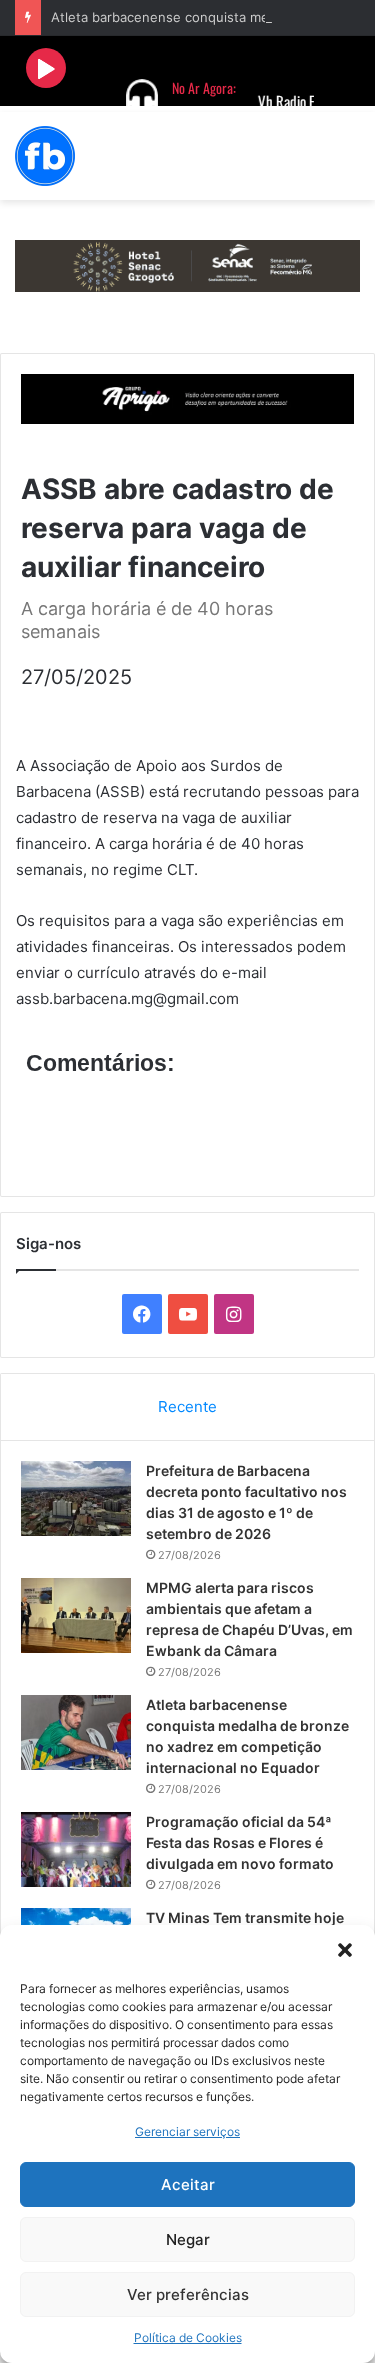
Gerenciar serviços (187, 2131)
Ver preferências (188, 2294)
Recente (187, 1406)
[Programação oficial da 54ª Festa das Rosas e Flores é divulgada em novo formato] (76, 1849)
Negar (188, 2239)
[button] (345, 1950)
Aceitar (188, 2184)
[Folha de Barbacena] (45, 156)
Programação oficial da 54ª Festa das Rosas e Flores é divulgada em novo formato (240, 1842)
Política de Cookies (188, 2337)
